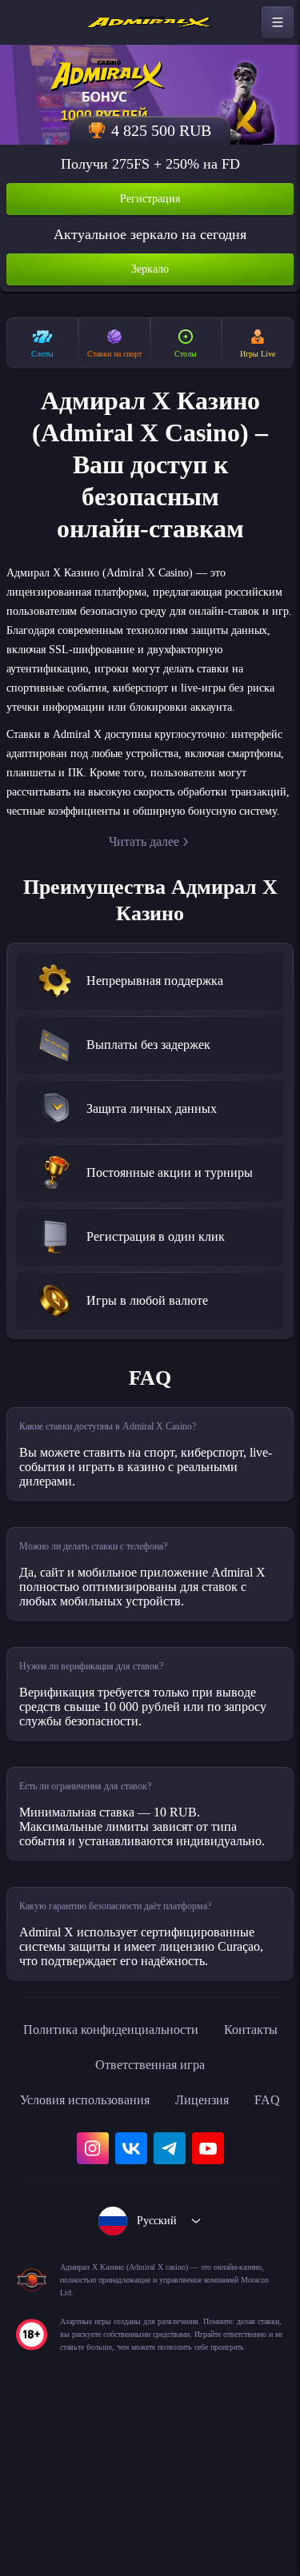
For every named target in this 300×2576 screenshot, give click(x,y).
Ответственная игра (194, 2175)
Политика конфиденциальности (150, 2140)
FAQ (150, 2246)
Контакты (74, 2175)
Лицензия (239, 2211)
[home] (150, 22)
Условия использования (106, 2211)
